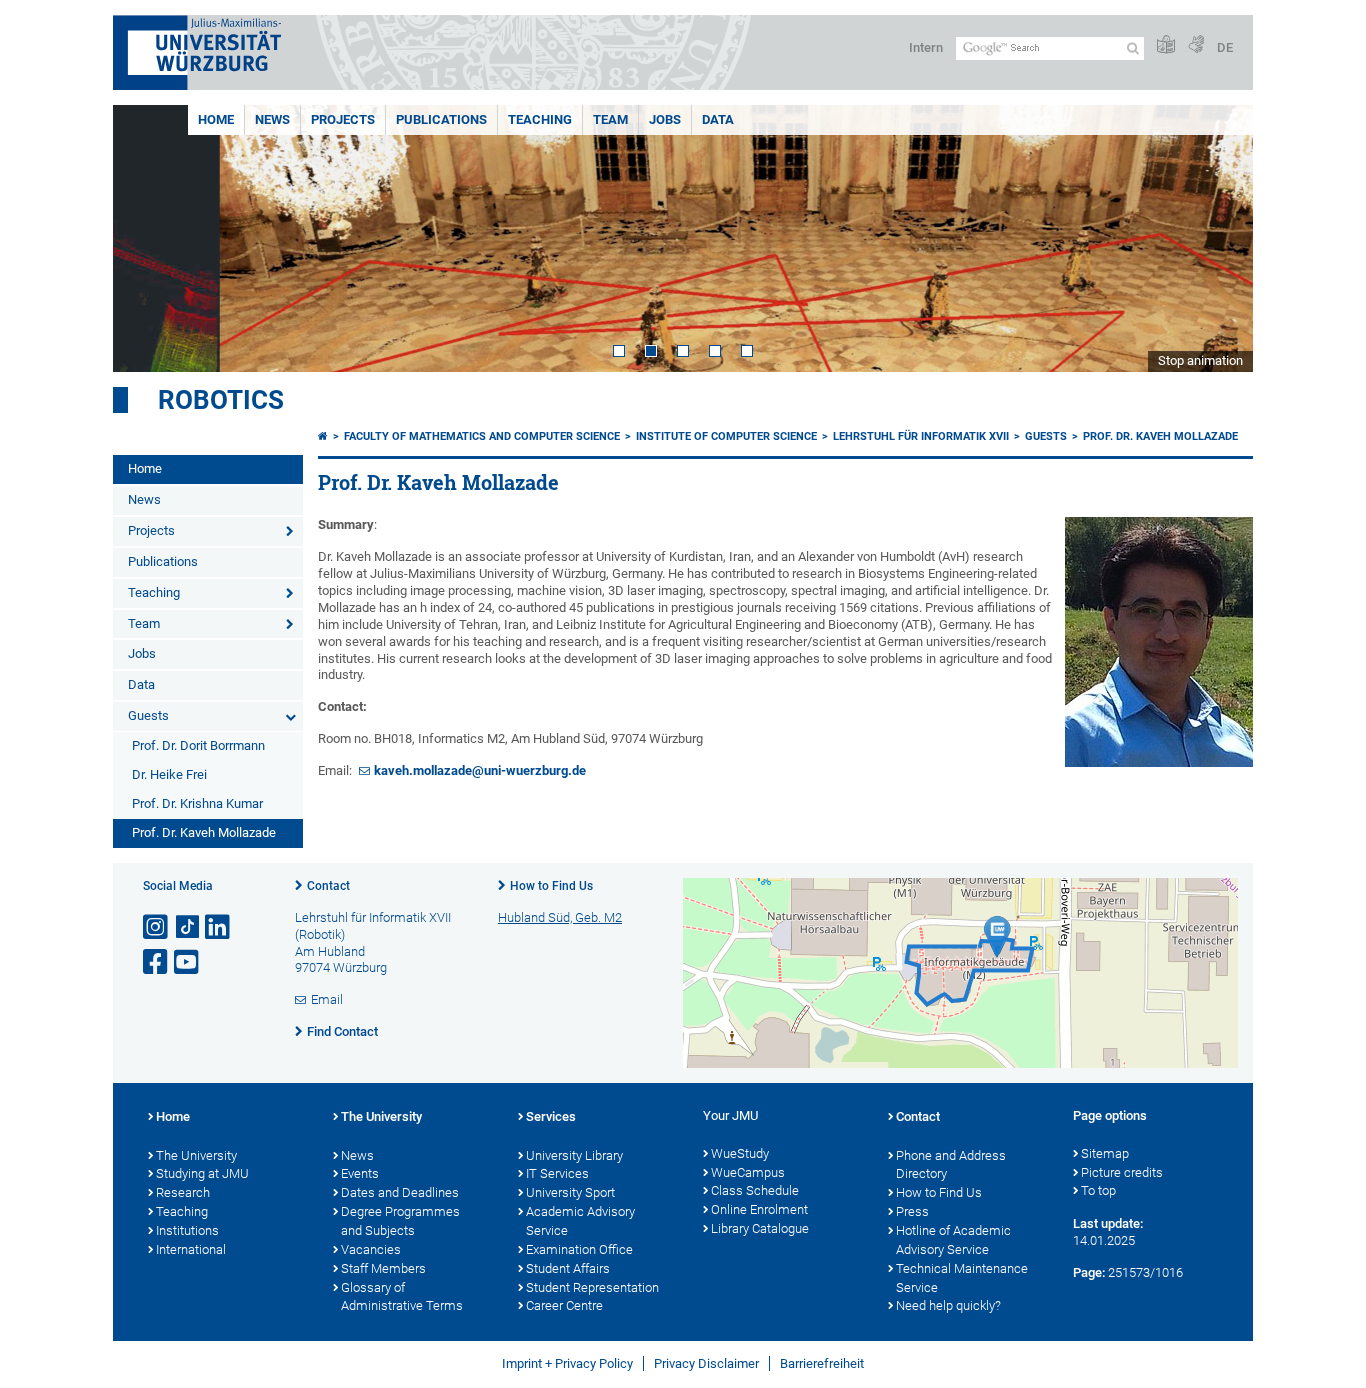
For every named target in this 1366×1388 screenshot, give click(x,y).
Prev (148, 238)
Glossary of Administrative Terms (402, 1297)
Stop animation (1200, 360)
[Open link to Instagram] (157, 927)
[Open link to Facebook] (157, 962)
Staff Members (383, 1268)
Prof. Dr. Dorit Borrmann (198, 745)
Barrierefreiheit (822, 1363)
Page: (1089, 1272)
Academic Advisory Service (580, 1221)
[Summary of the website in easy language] (1166, 45)
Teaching (540, 119)
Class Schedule (755, 1190)
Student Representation (592, 1287)
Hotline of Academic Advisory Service (953, 1240)
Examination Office (579, 1249)
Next (1218, 238)
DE (1225, 47)
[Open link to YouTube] (188, 962)
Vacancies (371, 1249)
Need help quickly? (948, 1305)
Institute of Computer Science (726, 436)
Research (183, 1192)
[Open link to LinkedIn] (219, 927)
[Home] (323, 436)
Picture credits (1122, 1172)
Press (912, 1211)
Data (718, 119)
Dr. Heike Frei (169, 774)
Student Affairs (568, 1268)
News (272, 119)
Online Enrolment (759, 1209)
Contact (328, 886)
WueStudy (740, 1153)
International (191, 1249)
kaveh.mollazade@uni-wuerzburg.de (480, 770)
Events (360, 1173)
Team (610, 119)
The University (196, 1155)
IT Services (557, 1173)
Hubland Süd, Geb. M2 (560, 917)
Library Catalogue (760, 1228)
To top (1098, 1190)
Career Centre (564, 1305)
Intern (926, 47)
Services (551, 1116)
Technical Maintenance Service (962, 1278)
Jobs (665, 119)
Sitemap (1105, 1153)
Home (216, 119)
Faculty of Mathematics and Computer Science (482, 436)
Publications (441, 119)
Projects (343, 119)
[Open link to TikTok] (188, 927)
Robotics (221, 400)
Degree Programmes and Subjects (400, 1221)
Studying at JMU (202, 1173)
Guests (148, 715)
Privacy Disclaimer (706, 1363)
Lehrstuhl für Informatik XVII (921, 436)
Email (327, 999)
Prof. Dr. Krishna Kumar (197, 803)
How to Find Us (551, 886)
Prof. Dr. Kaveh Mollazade (204, 832)
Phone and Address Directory (951, 1165)
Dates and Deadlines (400, 1192)
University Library (574, 1155)
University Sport (570, 1192)
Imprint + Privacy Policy (567, 1363)
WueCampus (748, 1172)
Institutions (187, 1230)
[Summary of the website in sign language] (1196, 45)
